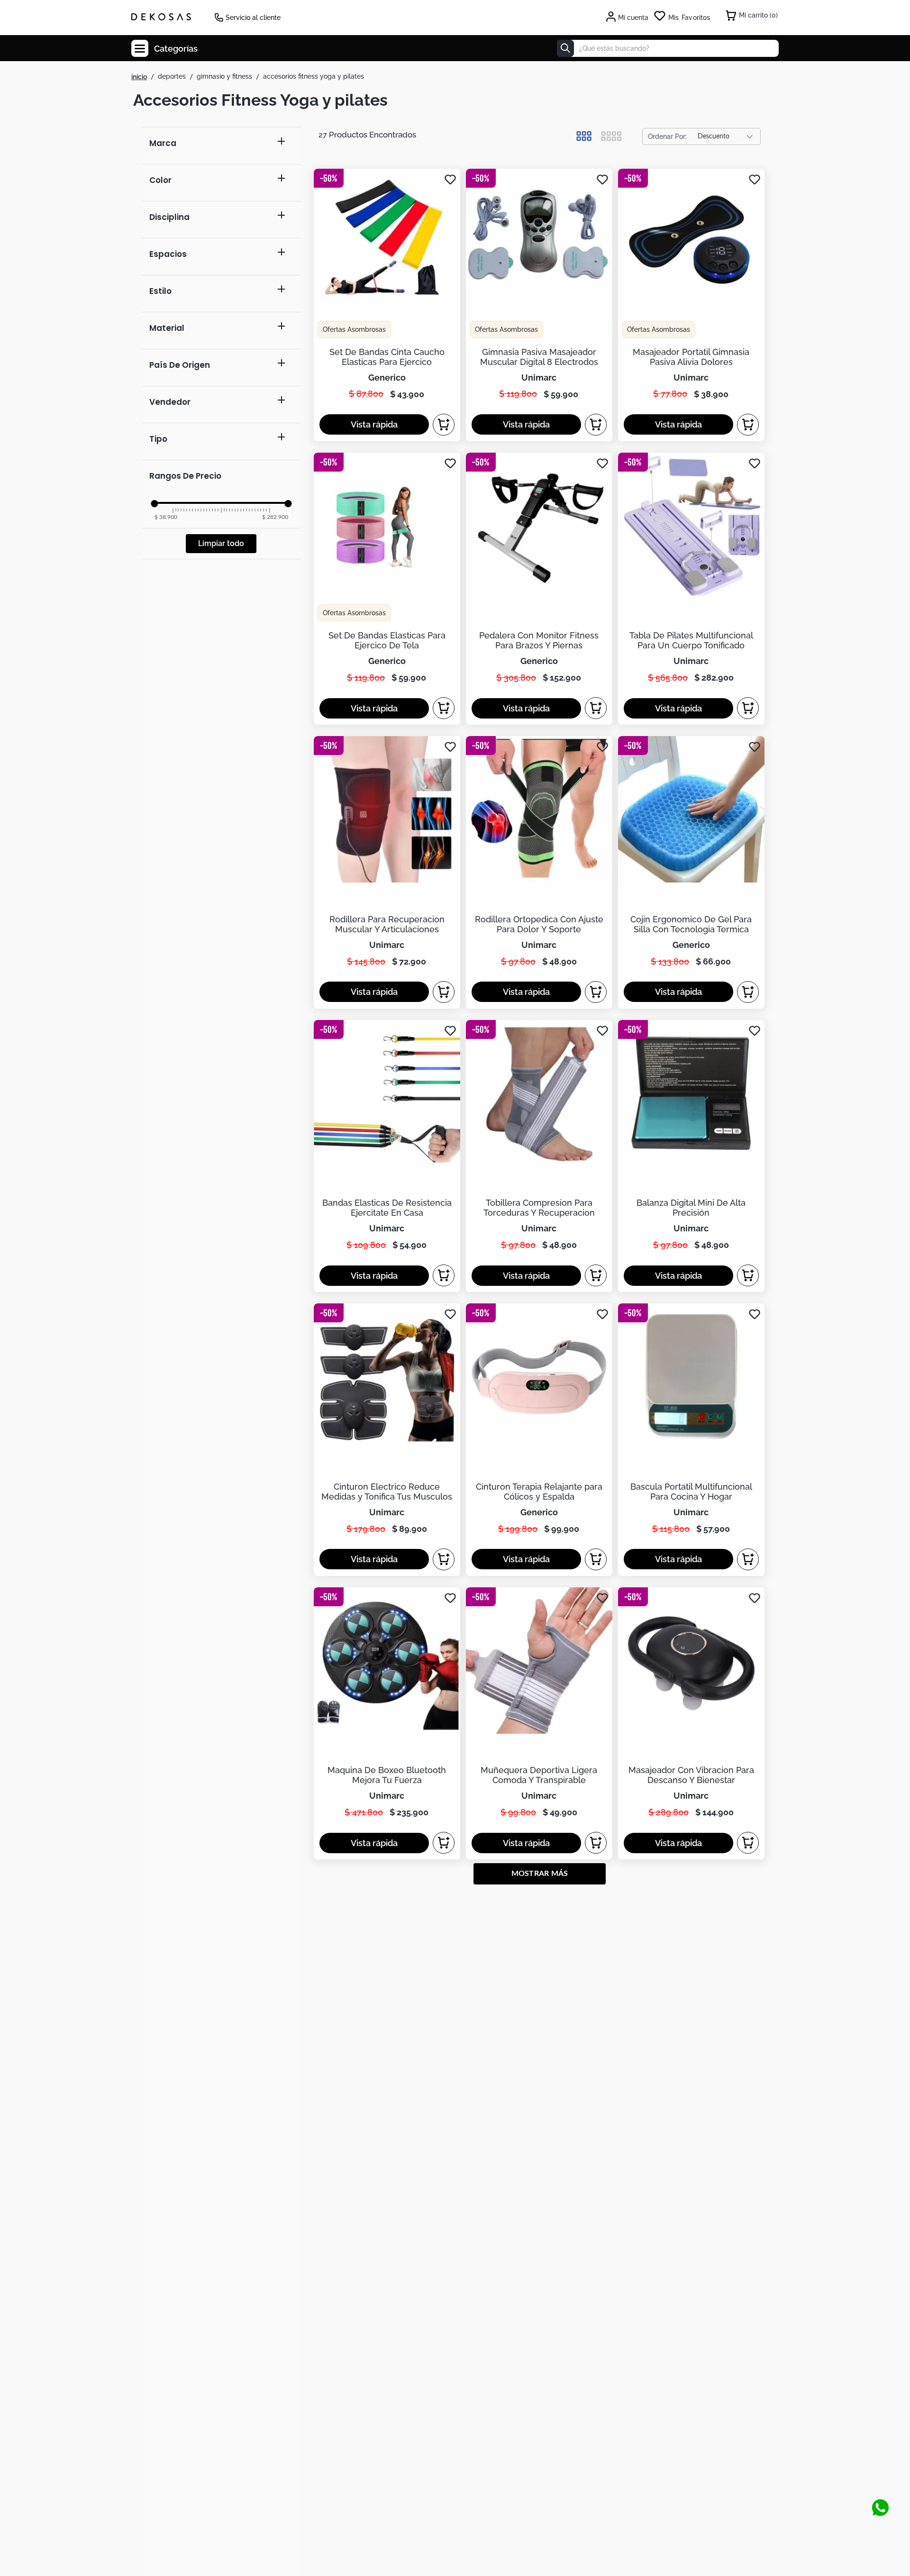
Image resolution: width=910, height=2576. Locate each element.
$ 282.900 (275, 517)
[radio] (584, 136)
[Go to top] (880, 2476)
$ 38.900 (166, 517)
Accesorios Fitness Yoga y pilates (314, 76)
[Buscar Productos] (565, 48)
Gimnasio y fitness (224, 76)
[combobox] (668, 48)
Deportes (172, 76)
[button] (221, 146)
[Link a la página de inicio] (139, 77)
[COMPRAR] (444, 425)
